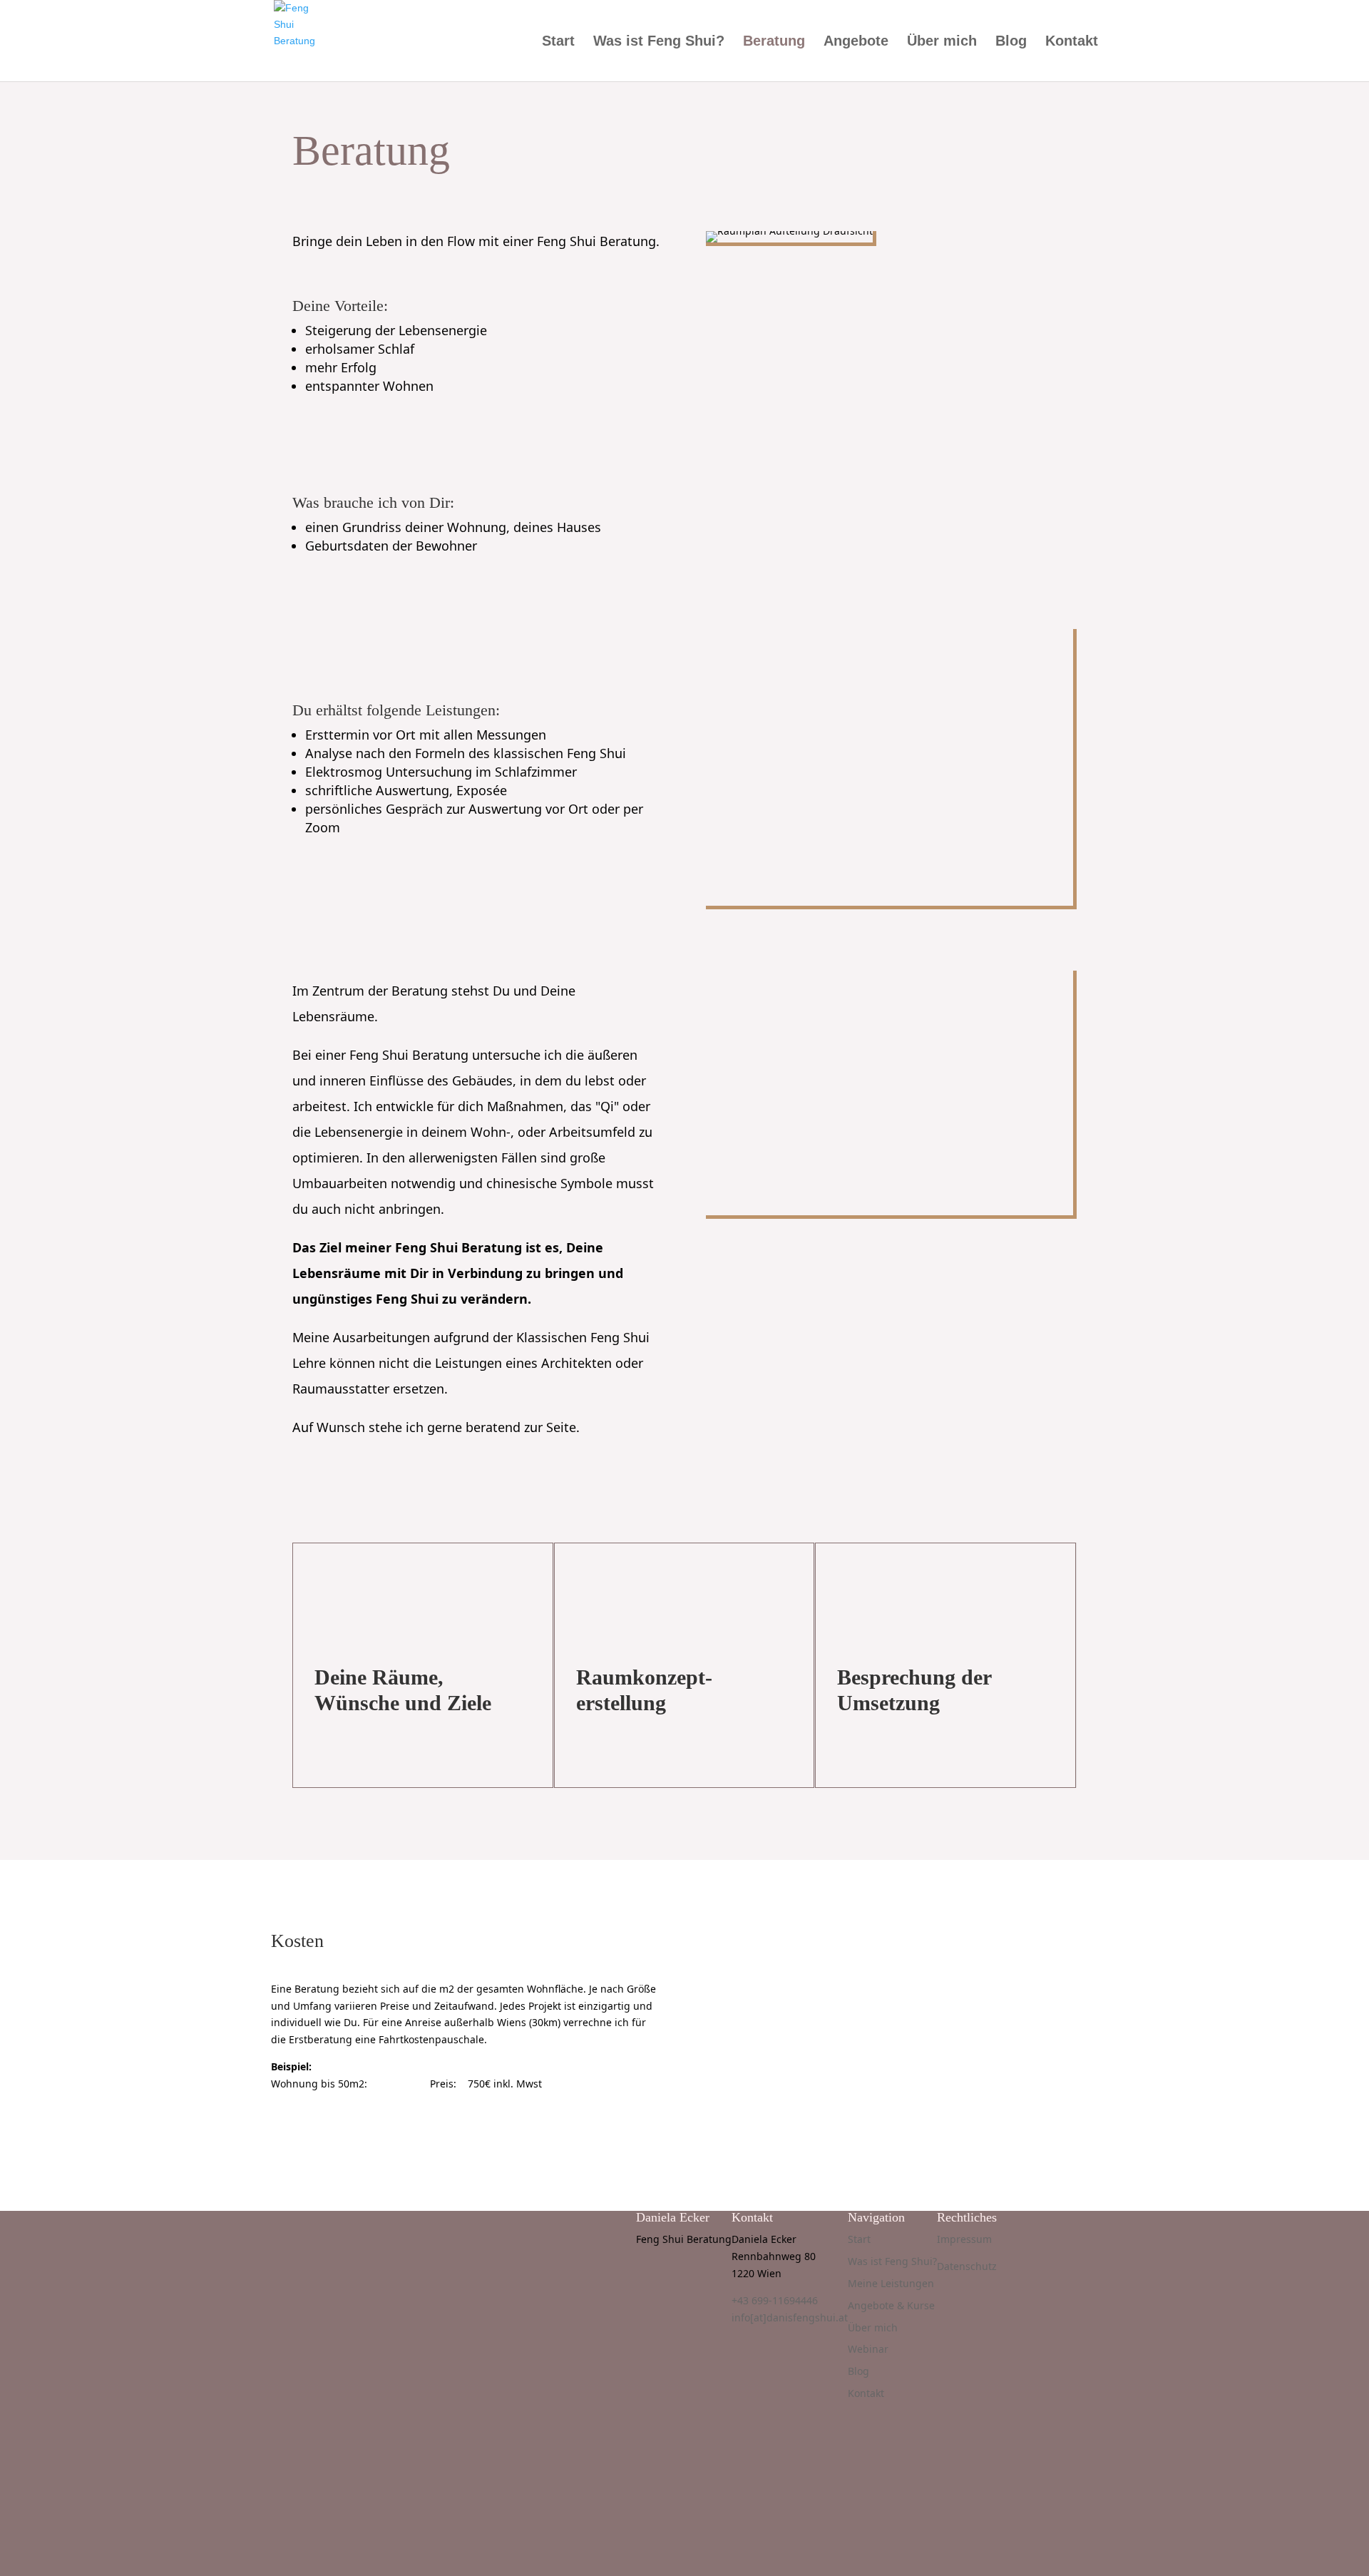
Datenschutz (967, 2266)
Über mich (942, 42)
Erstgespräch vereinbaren (371, 2126)
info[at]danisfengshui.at (790, 2317)
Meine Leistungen (891, 2283)
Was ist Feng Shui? (659, 42)
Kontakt (1072, 42)
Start (558, 42)
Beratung (774, 42)
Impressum (964, 2239)
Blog (1011, 42)
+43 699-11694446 (775, 2300)
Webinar (868, 2349)
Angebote (856, 42)
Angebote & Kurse (891, 2305)
